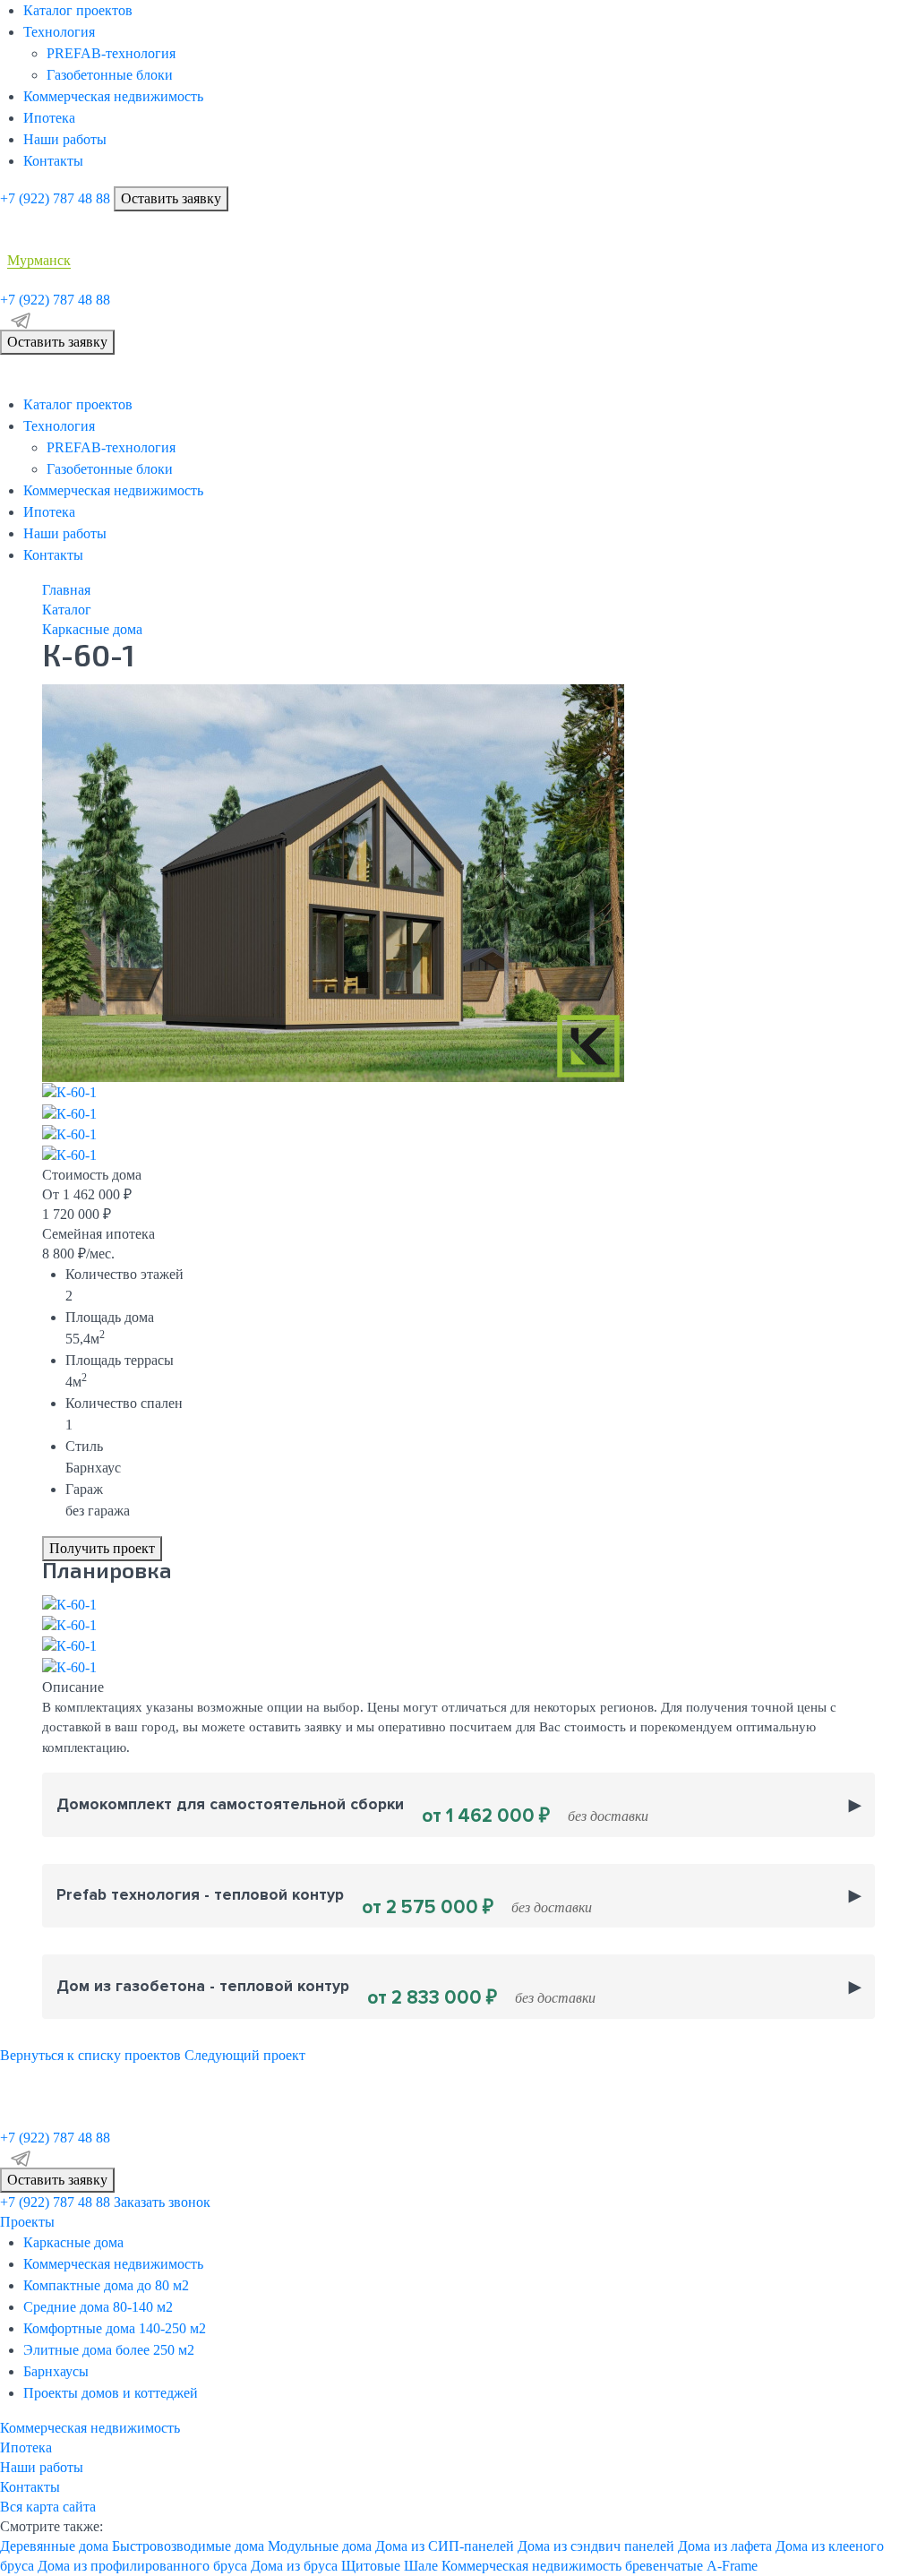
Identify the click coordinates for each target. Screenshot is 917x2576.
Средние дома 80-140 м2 (98, 2307)
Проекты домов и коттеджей (111, 2393)
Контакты (53, 161)
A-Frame (732, 2566)
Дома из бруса (294, 2566)
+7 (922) (55, 198)
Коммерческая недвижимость (113, 96)
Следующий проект (245, 2055)
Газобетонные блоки (110, 75)
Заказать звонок (162, 2202)
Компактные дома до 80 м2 (106, 2285)
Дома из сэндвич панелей (596, 2546)
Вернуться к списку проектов (90, 2055)
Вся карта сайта (48, 2507)
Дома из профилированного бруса (142, 2566)
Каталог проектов (78, 10)
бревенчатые (664, 2566)
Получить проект (102, 1548)
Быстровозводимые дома (188, 2546)
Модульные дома (320, 2546)
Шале (421, 2566)
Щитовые (371, 2566)
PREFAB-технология (111, 53)
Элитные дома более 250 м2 (109, 2350)
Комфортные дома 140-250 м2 (115, 2328)
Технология (59, 32)
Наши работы (65, 139)
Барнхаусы (56, 2371)
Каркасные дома (73, 2242)
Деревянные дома (54, 2546)
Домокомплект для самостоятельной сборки (352, 1812)
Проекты (27, 2222)
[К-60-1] (333, 882)
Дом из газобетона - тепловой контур (326, 1993)
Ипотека (49, 118)
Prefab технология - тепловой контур (324, 1902)
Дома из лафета (725, 2546)
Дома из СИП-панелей (445, 2546)
